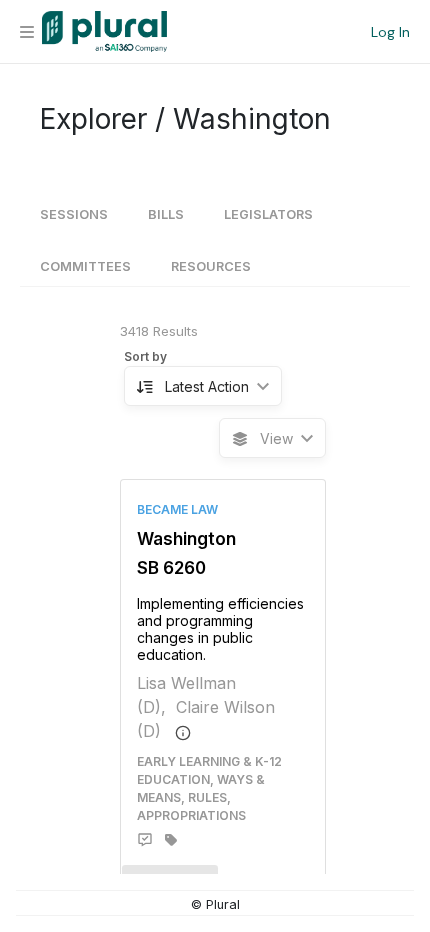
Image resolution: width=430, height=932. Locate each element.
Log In (390, 32)
